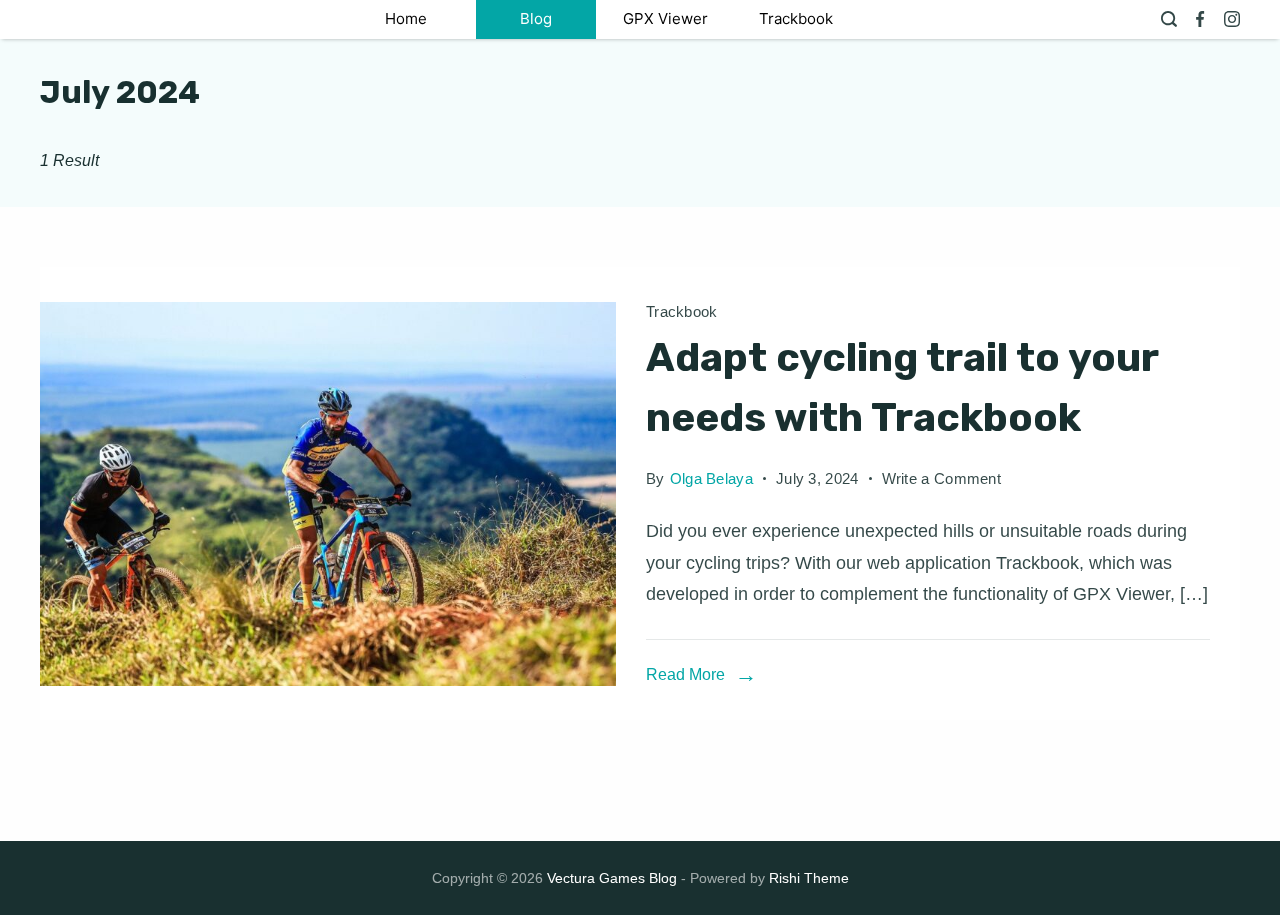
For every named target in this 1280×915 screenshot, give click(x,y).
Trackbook (682, 311)
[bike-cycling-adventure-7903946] (328, 493)
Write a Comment (942, 482)
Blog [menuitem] (536, 18)
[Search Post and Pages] (1169, 19)
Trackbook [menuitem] (796, 18)
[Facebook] (1200, 19)
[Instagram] (1232, 19)
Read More (685, 674)
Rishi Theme (809, 878)
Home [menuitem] (406, 18)
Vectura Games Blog (612, 878)
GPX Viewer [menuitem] (665, 18)
